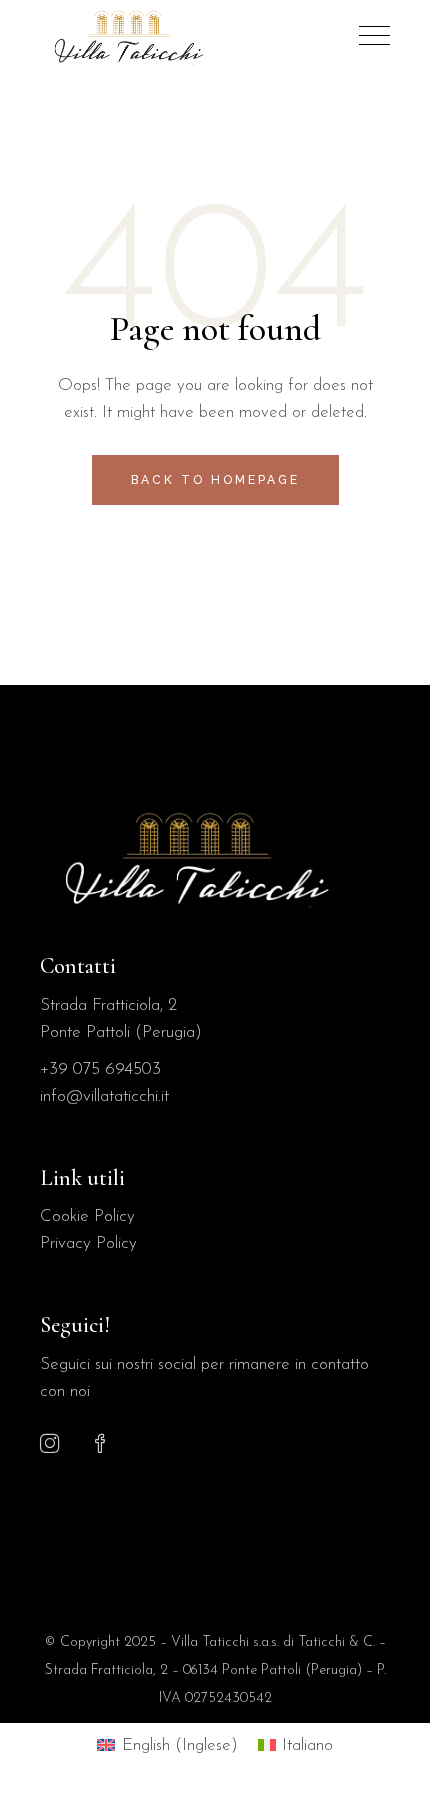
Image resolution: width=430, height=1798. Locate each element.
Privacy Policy (88, 1243)
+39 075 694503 (100, 1069)
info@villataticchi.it (104, 1096)
